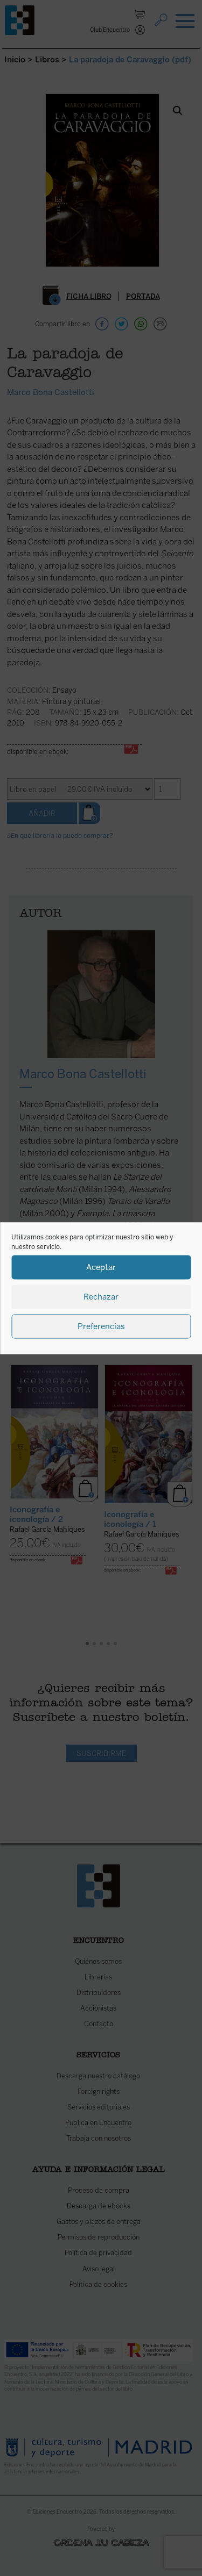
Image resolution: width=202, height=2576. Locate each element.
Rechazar (101, 1297)
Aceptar (101, 1267)
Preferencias (101, 1326)
